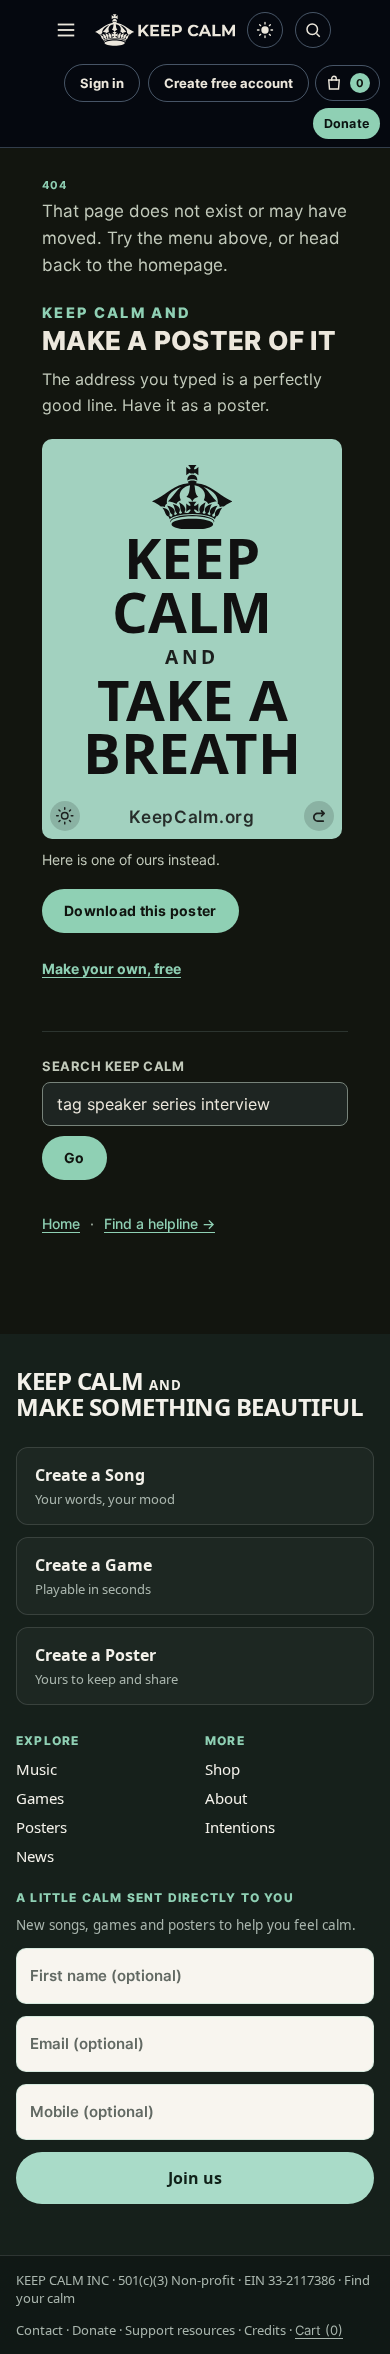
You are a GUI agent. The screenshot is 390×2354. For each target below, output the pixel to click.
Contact (39, 2330)
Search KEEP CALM (113, 1066)
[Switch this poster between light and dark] (65, 816)
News (35, 1856)
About (226, 1798)
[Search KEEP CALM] (313, 30)
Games (40, 1798)
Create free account (228, 83)
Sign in (102, 83)
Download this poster (140, 910)
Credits (265, 2330)
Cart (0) (319, 2330)
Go (74, 1157)
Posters (41, 1827)
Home (61, 1223)
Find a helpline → (159, 1223)
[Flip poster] (319, 816)
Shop (222, 1769)
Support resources (180, 2330)
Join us (195, 2178)
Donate (347, 123)
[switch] (265, 30)
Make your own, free (111, 968)
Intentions (240, 1827)
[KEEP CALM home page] (165, 30)
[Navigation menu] (66, 30)
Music (36, 1769)
